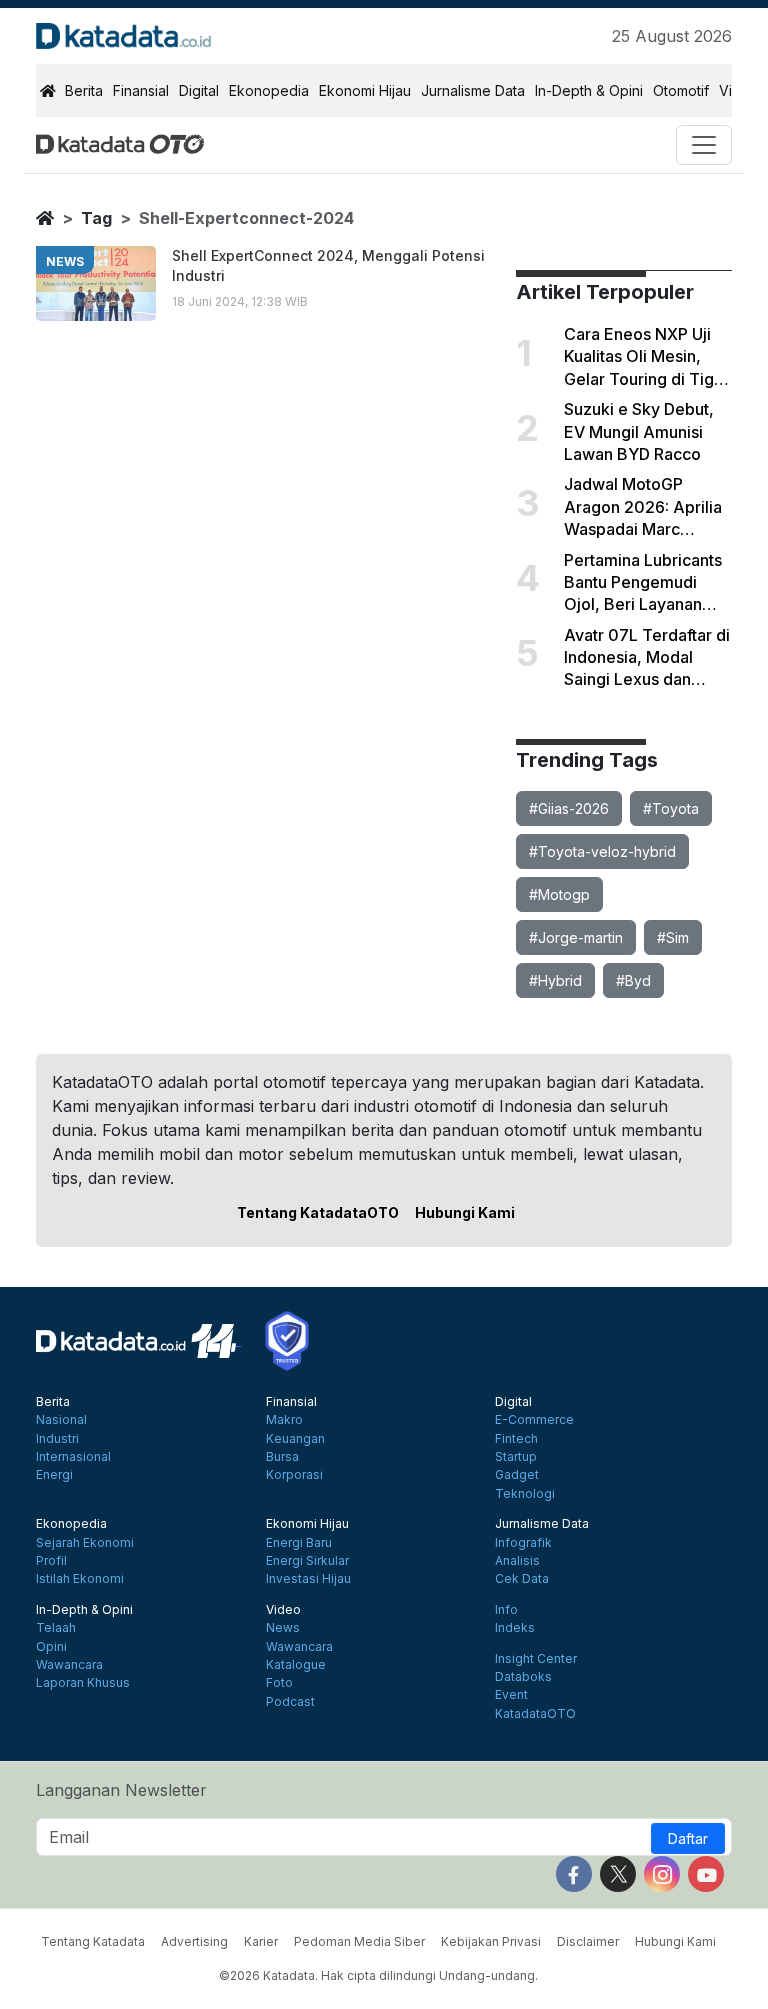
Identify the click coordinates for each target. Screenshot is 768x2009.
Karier (261, 1941)
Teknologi (525, 1494)
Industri (57, 1439)
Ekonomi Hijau (365, 90)
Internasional (73, 1457)
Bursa (282, 1457)
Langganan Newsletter (121, 1790)
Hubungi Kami (465, 1212)
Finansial (141, 90)
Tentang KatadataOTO (318, 1212)
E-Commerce (534, 1420)
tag (96, 218)
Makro (284, 1420)
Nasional (61, 1420)
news (65, 261)
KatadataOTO (535, 1714)
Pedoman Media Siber (359, 1941)
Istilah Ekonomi (80, 1579)
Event (511, 1695)
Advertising (194, 1941)
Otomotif (681, 90)
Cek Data (522, 1579)
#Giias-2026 (569, 808)
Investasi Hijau (308, 1579)
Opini (51, 1647)
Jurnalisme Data (473, 90)
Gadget (517, 1475)
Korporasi (294, 1475)
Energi (54, 1475)
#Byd (633, 980)
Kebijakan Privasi (491, 1941)
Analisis (517, 1561)
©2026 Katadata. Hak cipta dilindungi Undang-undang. (378, 1975)
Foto (279, 1683)
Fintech (516, 1439)
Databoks (523, 1677)
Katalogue (296, 1665)
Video (283, 1610)
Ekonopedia (269, 90)
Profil (51, 1561)
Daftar (688, 1838)
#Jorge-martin (576, 937)
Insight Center (536, 1659)
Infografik (523, 1543)
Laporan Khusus (83, 1683)
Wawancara (69, 1665)
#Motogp (559, 894)
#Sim (673, 937)
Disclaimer (588, 1941)
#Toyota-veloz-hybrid (602, 851)
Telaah (56, 1628)
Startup (516, 1457)
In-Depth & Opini (589, 90)
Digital (199, 90)
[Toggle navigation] (704, 145)
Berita (84, 90)
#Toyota (671, 808)
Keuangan (295, 1439)
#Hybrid (555, 980)
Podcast (290, 1702)
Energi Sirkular (307, 1561)
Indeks (515, 1628)
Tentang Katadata (93, 1941)
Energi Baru (299, 1543)
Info (506, 1610)
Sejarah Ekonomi (85, 1543)
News (283, 1628)
